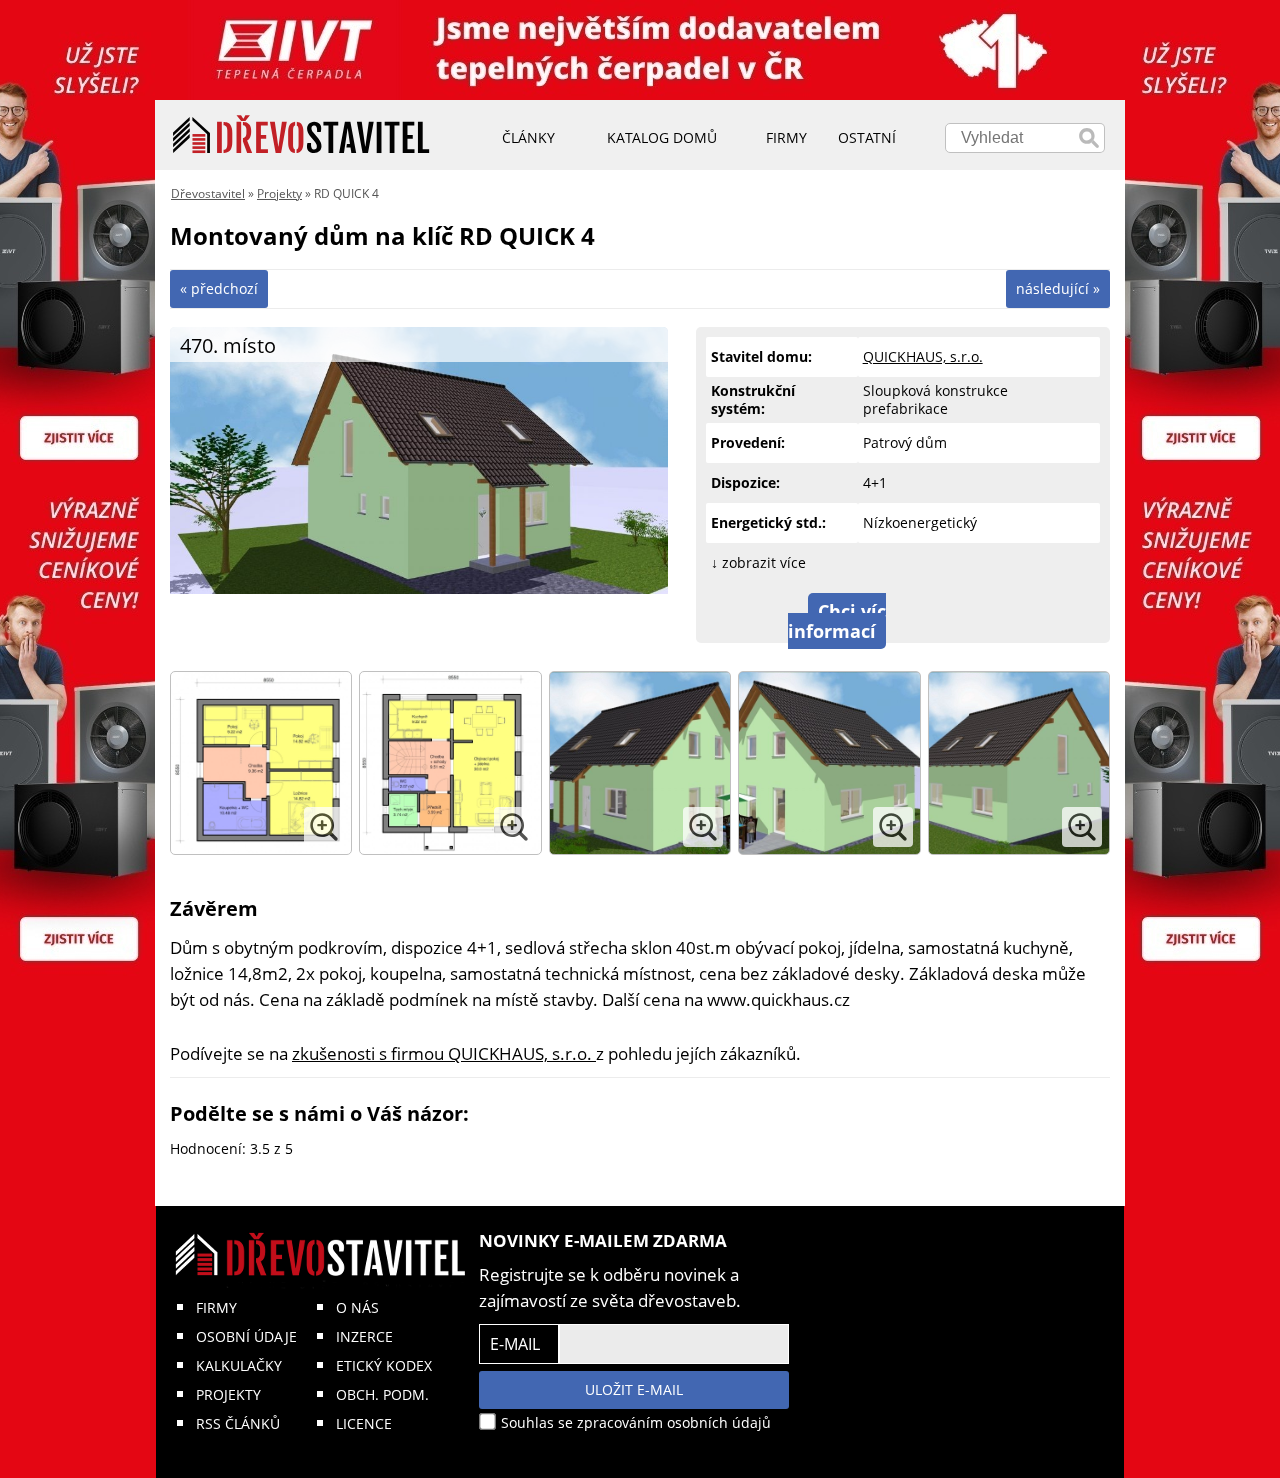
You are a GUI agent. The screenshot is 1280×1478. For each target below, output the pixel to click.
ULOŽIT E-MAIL (634, 1389)
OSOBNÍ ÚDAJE (246, 1336)
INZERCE (364, 1336)
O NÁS (357, 1307)
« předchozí (219, 288)
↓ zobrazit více (758, 562)
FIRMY (216, 1307)
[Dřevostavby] (301, 135)
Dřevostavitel (208, 193)
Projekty (279, 193)
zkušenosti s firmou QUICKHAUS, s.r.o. (444, 1053)
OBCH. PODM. (382, 1394)
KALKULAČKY (239, 1365)
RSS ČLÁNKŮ (238, 1423)
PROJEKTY (228, 1394)
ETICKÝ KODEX (384, 1365)
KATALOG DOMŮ (662, 137)
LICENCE (364, 1423)
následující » (1058, 288)
